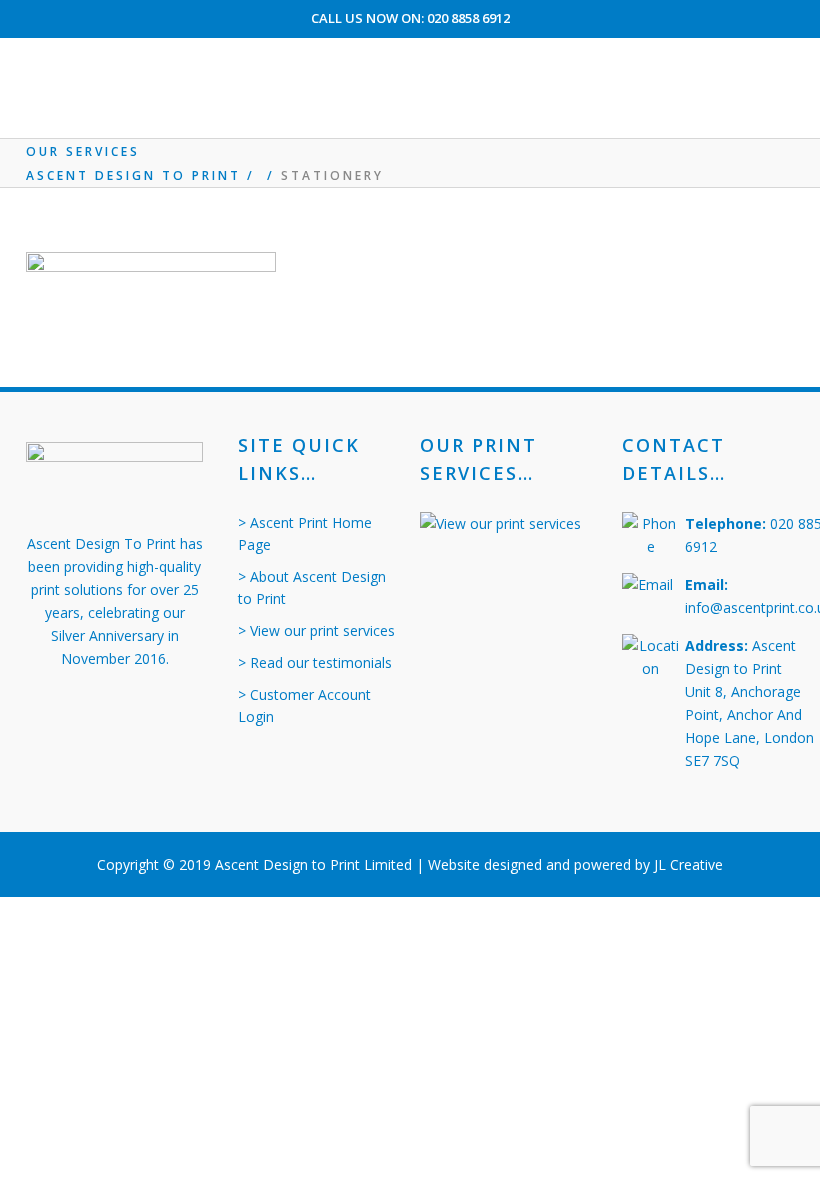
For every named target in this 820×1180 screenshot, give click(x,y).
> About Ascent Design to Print (312, 587)
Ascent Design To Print (133, 175)
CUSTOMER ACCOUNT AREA (410, 52)
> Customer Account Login (304, 705)
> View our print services (316, 630)
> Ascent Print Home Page (305, 533)
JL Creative (688, 864)
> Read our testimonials (315, 662)
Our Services (83, 151)
